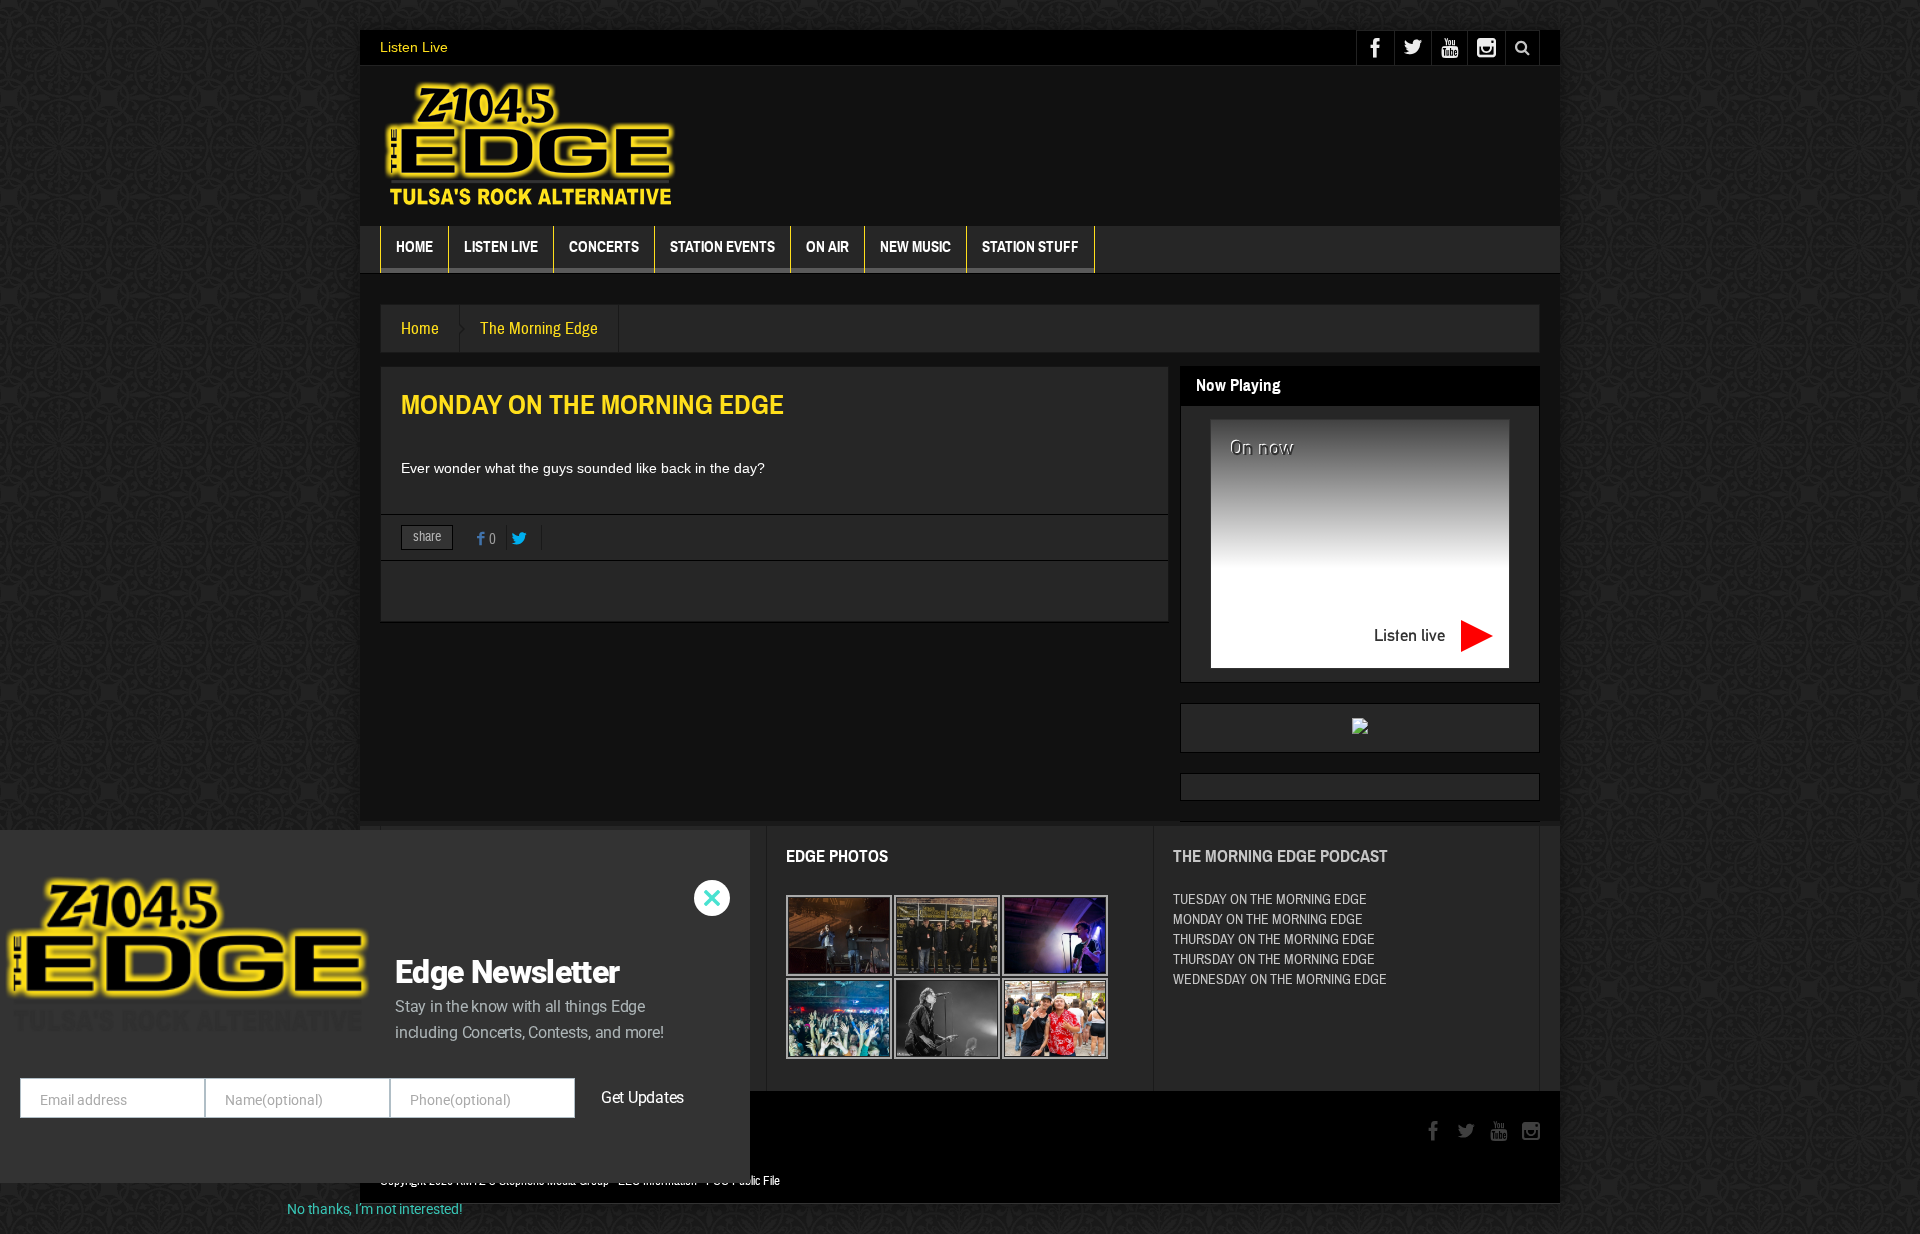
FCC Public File (743, 1181)
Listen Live (414, 47)
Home (414, 247)
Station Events (722, 247)
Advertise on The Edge (472, 1032)
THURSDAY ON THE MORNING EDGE (1274, 940)
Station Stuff (1030, 247)
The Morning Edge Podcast (1280, 856)
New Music (915, 247)
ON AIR (827, 247)
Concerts (604, 247)
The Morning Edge (539, 328)
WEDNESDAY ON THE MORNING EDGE (1280, 980)
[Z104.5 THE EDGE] (530, 146)
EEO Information (657, 1181)
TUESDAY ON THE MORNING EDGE (1270, 900)
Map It (530, 944)
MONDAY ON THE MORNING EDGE (1268, 920)
